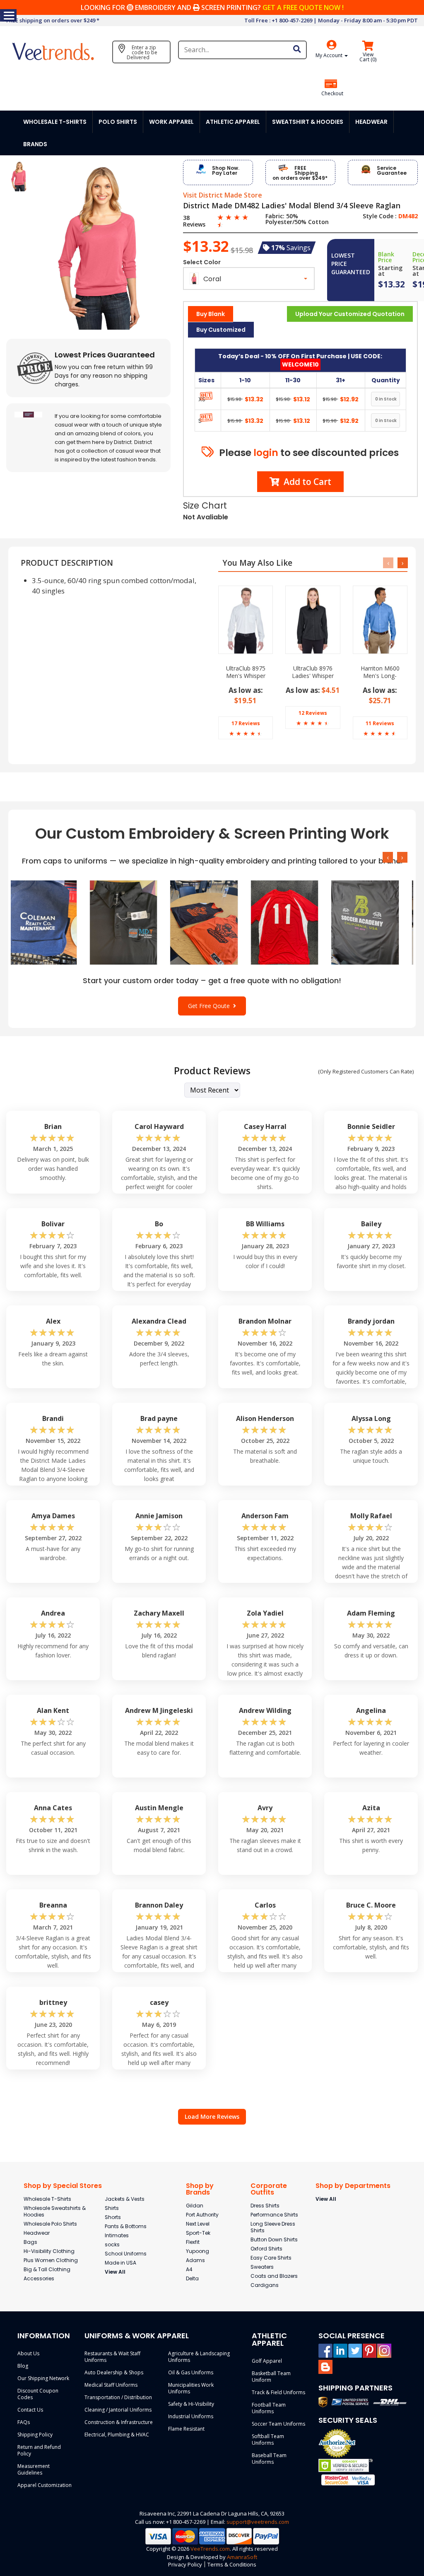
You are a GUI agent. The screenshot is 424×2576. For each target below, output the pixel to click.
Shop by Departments (353, 2186)
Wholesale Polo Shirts (50, 2224)
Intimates (117, 2235)
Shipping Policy (35, 2435)
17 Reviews (246, 723)
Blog (23, 2366)
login (266, 453)
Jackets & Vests (125, 2199)
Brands (35, 144)
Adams (195, 2260)
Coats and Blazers (274, 2276)
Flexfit (193, 2242)
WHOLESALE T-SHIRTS (55, 122)
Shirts (112, 2208)
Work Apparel (171, 122)
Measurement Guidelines (34, 2469)
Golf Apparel (267, 2361)
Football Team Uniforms (269, 2408)
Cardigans (265, 2285)
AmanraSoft (242, 2557)
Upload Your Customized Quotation (350, 314)
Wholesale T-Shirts (47, 2199)
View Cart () (368, 57)
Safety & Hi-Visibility (191, 2404)
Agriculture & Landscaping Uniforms (199, 2357)
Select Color (202, 262)
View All (115, 2272)
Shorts (113, 2217)
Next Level (198, 2224)
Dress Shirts (265, 2206)
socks (112, 2244)
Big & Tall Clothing (47, 2269)
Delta (192, 2278)
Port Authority (202, 2215)
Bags (30, 2242)
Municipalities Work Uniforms (191, 2388)
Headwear (37, 2233)
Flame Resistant (186, 2429)
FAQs (24, 2422)
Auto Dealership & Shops (114, 2372)
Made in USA (120, 2263)
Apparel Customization (45, 2485)
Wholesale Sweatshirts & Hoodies (55, 2211)
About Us (28, 2353)
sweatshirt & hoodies (308, 122)
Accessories (39, 2278)
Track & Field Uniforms (278, 2392)
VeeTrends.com (210, 2549)
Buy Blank (211, 314)
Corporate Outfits (269, 2189)
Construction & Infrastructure (119, 2422)
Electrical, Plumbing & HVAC (117, 2435)
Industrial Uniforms (191, 2416)
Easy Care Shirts (271, 2258)
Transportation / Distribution (118, 2397)
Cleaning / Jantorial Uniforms (118, 2410)
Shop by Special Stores (63, 2186)
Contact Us (30, 2410)
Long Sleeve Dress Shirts (273, 2227)
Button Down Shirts (274, 2240)
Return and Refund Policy (39, 2450)
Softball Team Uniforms (268, 2440)
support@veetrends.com (258, 2522)
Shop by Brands (200, 2189)
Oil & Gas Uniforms (191, 2372)
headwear (371, 122)
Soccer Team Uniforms (278, 2424)
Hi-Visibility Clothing (49, 2251)
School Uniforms (126, 2254)
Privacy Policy (185, 2564)
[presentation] (388, 563)
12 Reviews (313, 713)
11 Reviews (380, 723)
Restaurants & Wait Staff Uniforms (112, 2357)
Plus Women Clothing (51, 2260)
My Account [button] (330, 55)
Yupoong (198, 2251)
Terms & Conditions (232, 2564)
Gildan (195, 2206)
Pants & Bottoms (126, 2226)
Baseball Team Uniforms (269, 2459)
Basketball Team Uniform (271, 2377)
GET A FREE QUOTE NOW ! (303, 7)
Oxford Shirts (266, 2249)
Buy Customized (221, 330)
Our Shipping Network (43, 2378)
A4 (189, 2269)
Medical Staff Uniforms (111, 2385)
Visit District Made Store (223, 195)
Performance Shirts (274, 2215)
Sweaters (262, 2267)
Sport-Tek (198, 2233)
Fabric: (275, 216)
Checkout (332, 94)
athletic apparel (233, 122)
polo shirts (118, 122)
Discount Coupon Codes (38, 2394)
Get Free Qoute (211, 1006)
